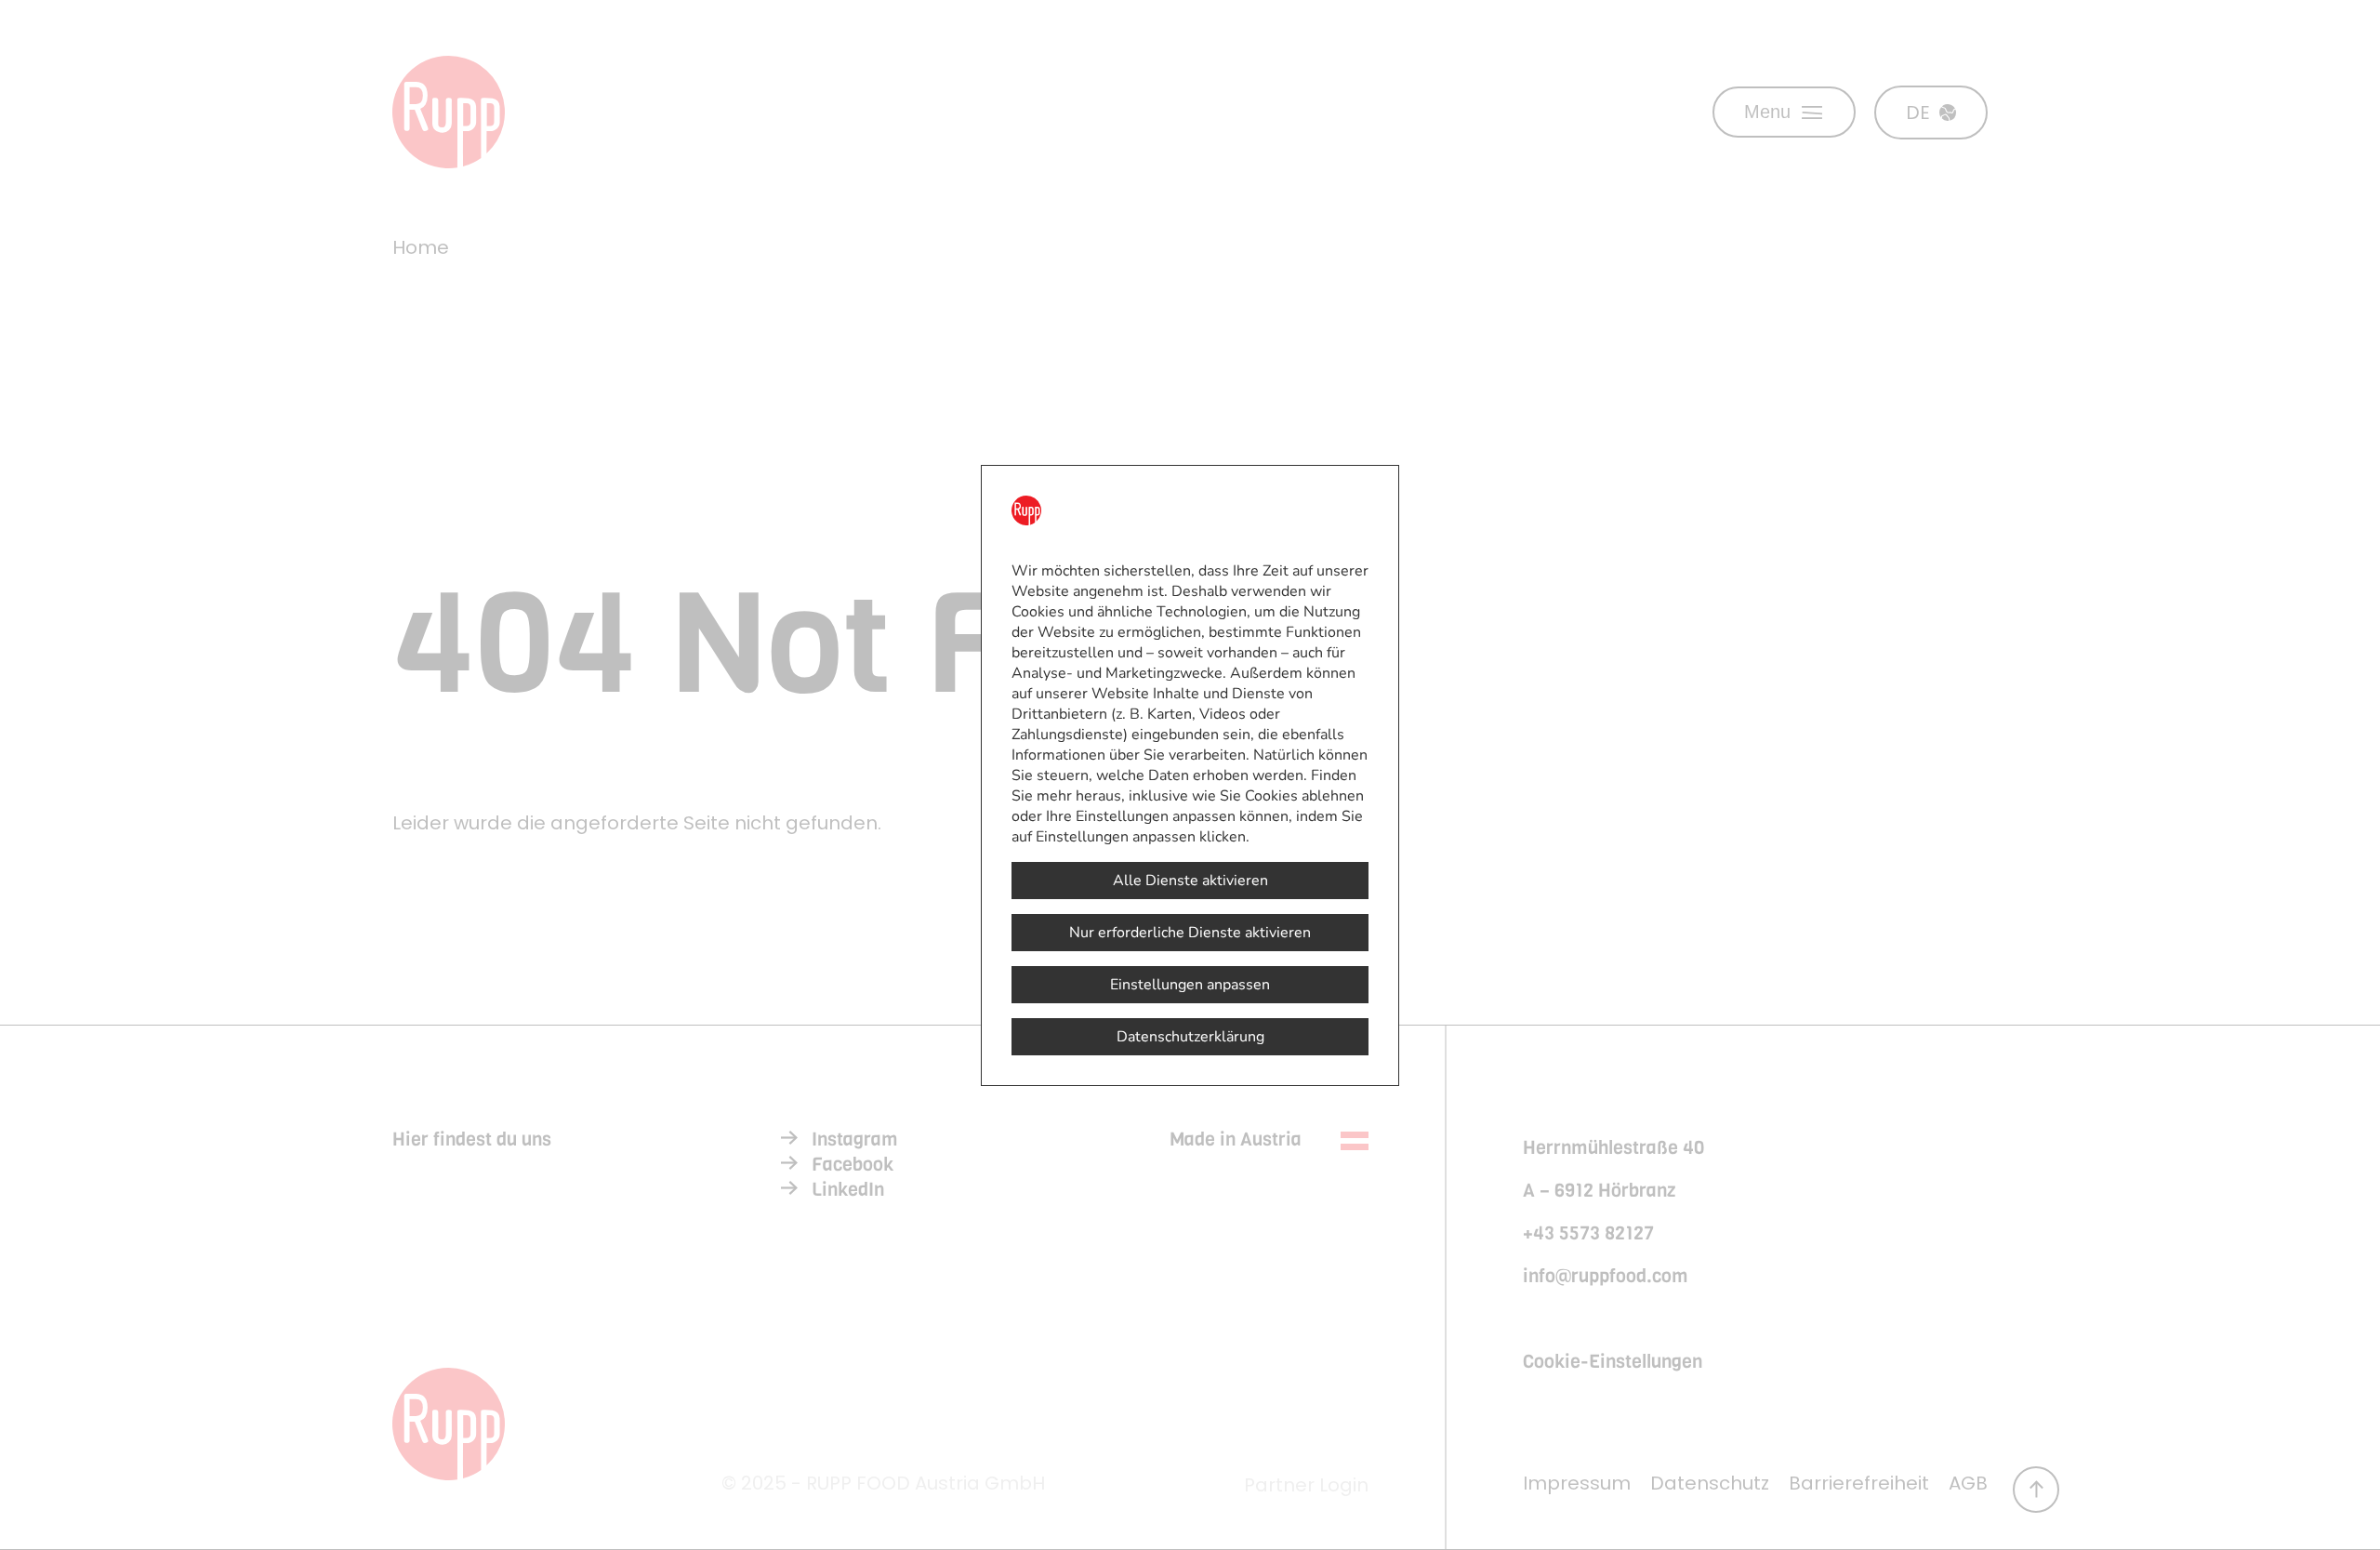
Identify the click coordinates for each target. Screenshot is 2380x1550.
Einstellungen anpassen (1190, 985)
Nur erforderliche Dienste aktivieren (1190, 933)
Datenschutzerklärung (1190, 1037)
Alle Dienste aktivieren (1190, 881)
